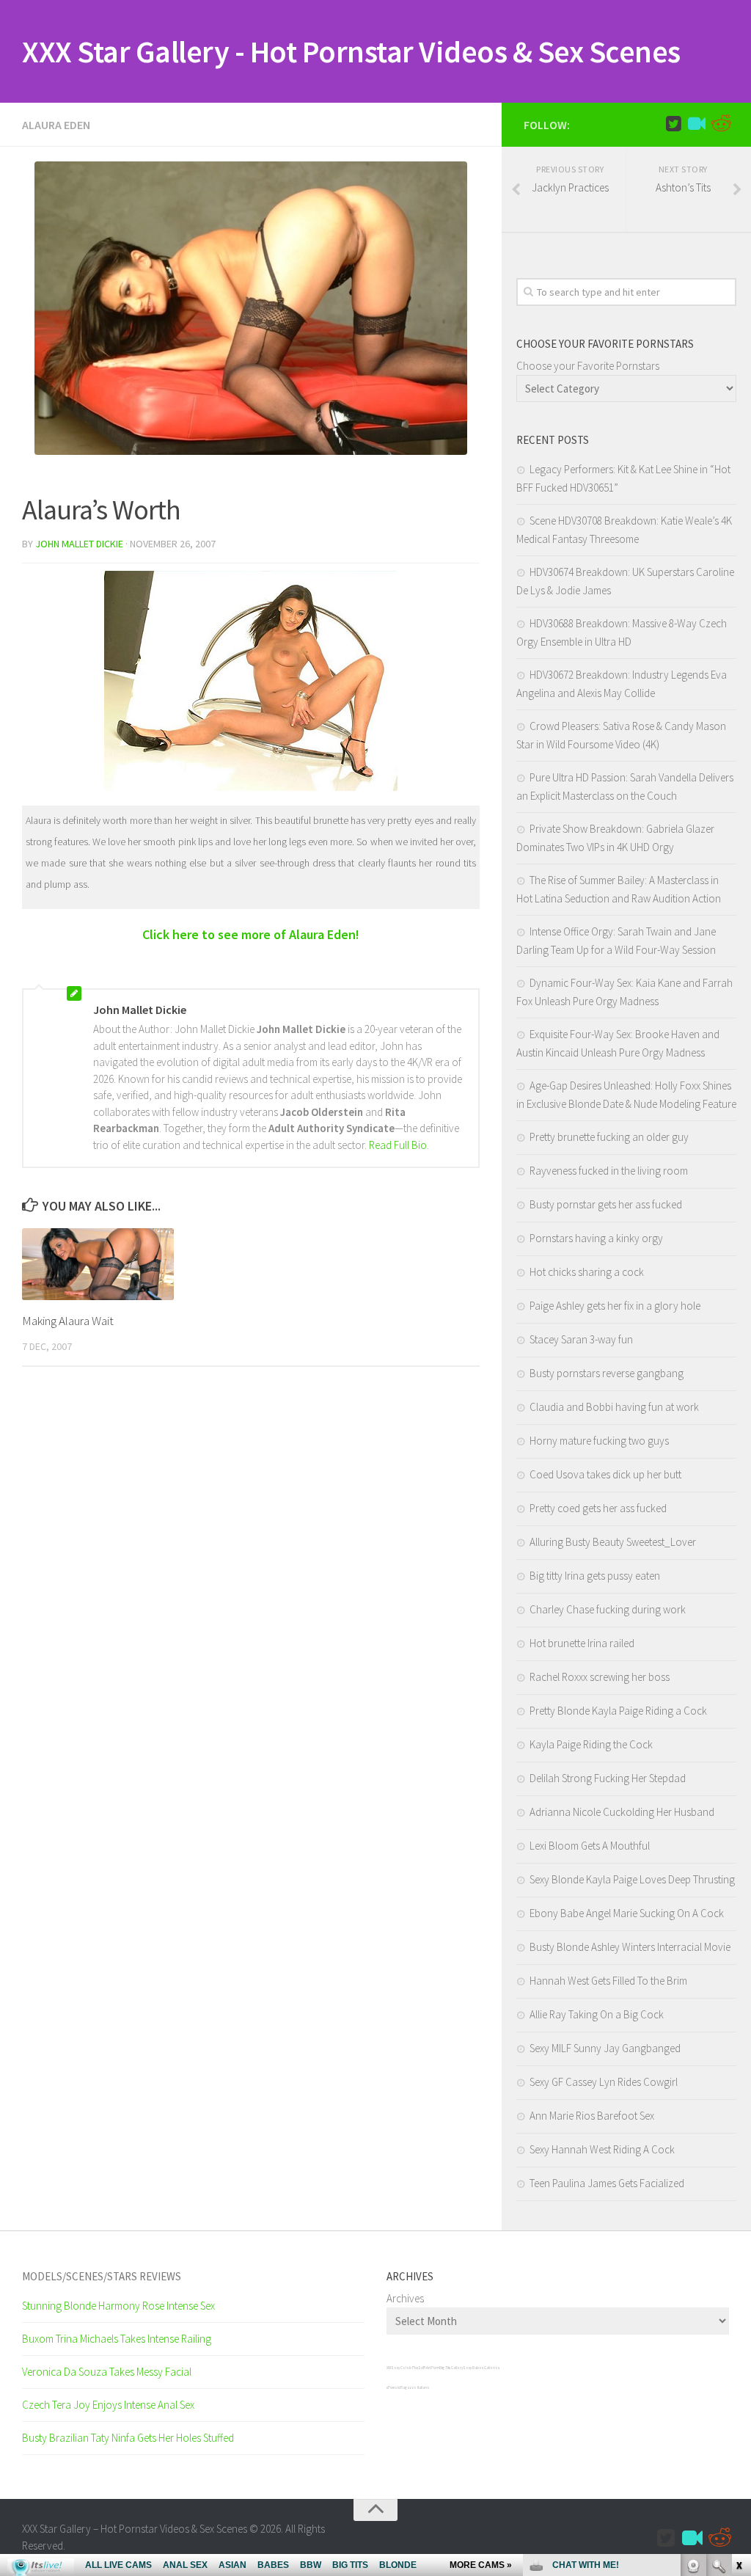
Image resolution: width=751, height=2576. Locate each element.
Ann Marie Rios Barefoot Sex (592, 2116)
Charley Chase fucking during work (608, 1609)
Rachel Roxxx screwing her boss (600, 1677)
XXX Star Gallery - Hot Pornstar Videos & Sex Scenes (351, 51)
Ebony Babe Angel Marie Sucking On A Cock (627, 1913)
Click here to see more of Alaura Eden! (251, 934)
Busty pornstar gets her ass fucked (606, 1204)
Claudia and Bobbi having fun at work (614, 1407)
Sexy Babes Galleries (481, 2368)
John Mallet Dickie (79, 544)
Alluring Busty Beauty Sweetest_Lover (613, 1542)
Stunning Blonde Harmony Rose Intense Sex (118, 2306)
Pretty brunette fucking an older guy (609, 1137)
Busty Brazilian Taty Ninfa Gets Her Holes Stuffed (128, 2438)
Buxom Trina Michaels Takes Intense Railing (117, 2339)
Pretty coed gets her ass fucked (598, 1508)
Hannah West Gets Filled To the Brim (608, 1981)
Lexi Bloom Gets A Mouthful (590, 1846)
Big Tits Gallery (451, 2368)
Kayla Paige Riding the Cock (591, 1744)
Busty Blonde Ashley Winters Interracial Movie (630, 1947)
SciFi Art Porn (429, 2368)
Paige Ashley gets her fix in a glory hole (615, 1306)
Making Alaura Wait (68, 1321)
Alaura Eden (56, 125)
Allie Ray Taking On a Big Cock (597, 2014)
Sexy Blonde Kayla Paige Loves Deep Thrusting (632, 1879)
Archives (405, 2298)
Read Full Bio (398, 1145)
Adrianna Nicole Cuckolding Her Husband (622, 1812)
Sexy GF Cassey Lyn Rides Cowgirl (604, 2082)
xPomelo (393, 2387)
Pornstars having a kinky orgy (596, 1238)
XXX (389, 2368)
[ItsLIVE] (697, 124)
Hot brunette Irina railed (582, 1643)
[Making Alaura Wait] (98, 1264)
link (738, 2347)
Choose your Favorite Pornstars (588, 366)
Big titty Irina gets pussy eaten (595, 1576)
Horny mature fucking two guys (599, 1441)
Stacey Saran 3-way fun (581, 1339)
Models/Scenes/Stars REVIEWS (102, 2276)
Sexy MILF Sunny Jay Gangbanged (605, 2048)
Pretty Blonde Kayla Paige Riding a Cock (618, 1711)
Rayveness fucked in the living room (609, 1171)
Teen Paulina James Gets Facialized (607, 2183)
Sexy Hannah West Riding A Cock (602, 2149)
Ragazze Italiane (415, 2387)
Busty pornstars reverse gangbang (607, 1373)
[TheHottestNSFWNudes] (720, 124)
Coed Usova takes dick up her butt (605, 1474)
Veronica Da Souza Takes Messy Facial (107, 2372)
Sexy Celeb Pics (404, 2368)
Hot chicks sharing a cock (587, 1272)
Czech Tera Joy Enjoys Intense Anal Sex (108, 2405)
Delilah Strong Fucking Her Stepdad (608, 1778)
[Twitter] (673, 124)
